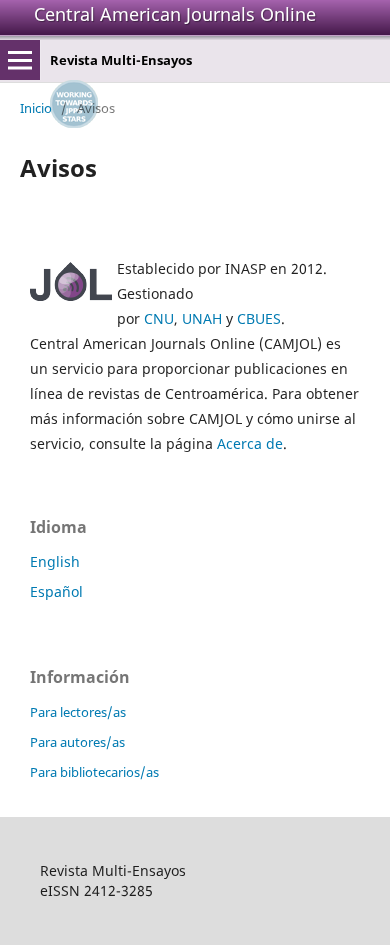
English (55, 561)
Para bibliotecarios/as (94, 772)
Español (56, 591)
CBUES (259, 318)
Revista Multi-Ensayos (121, 60)
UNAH (202, 318)
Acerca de (250, 443)
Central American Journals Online (175, 14)
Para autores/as (77, 742)
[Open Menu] (20, 60)
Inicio (36, 108)
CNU (159, 318)
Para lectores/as (78, 712)
